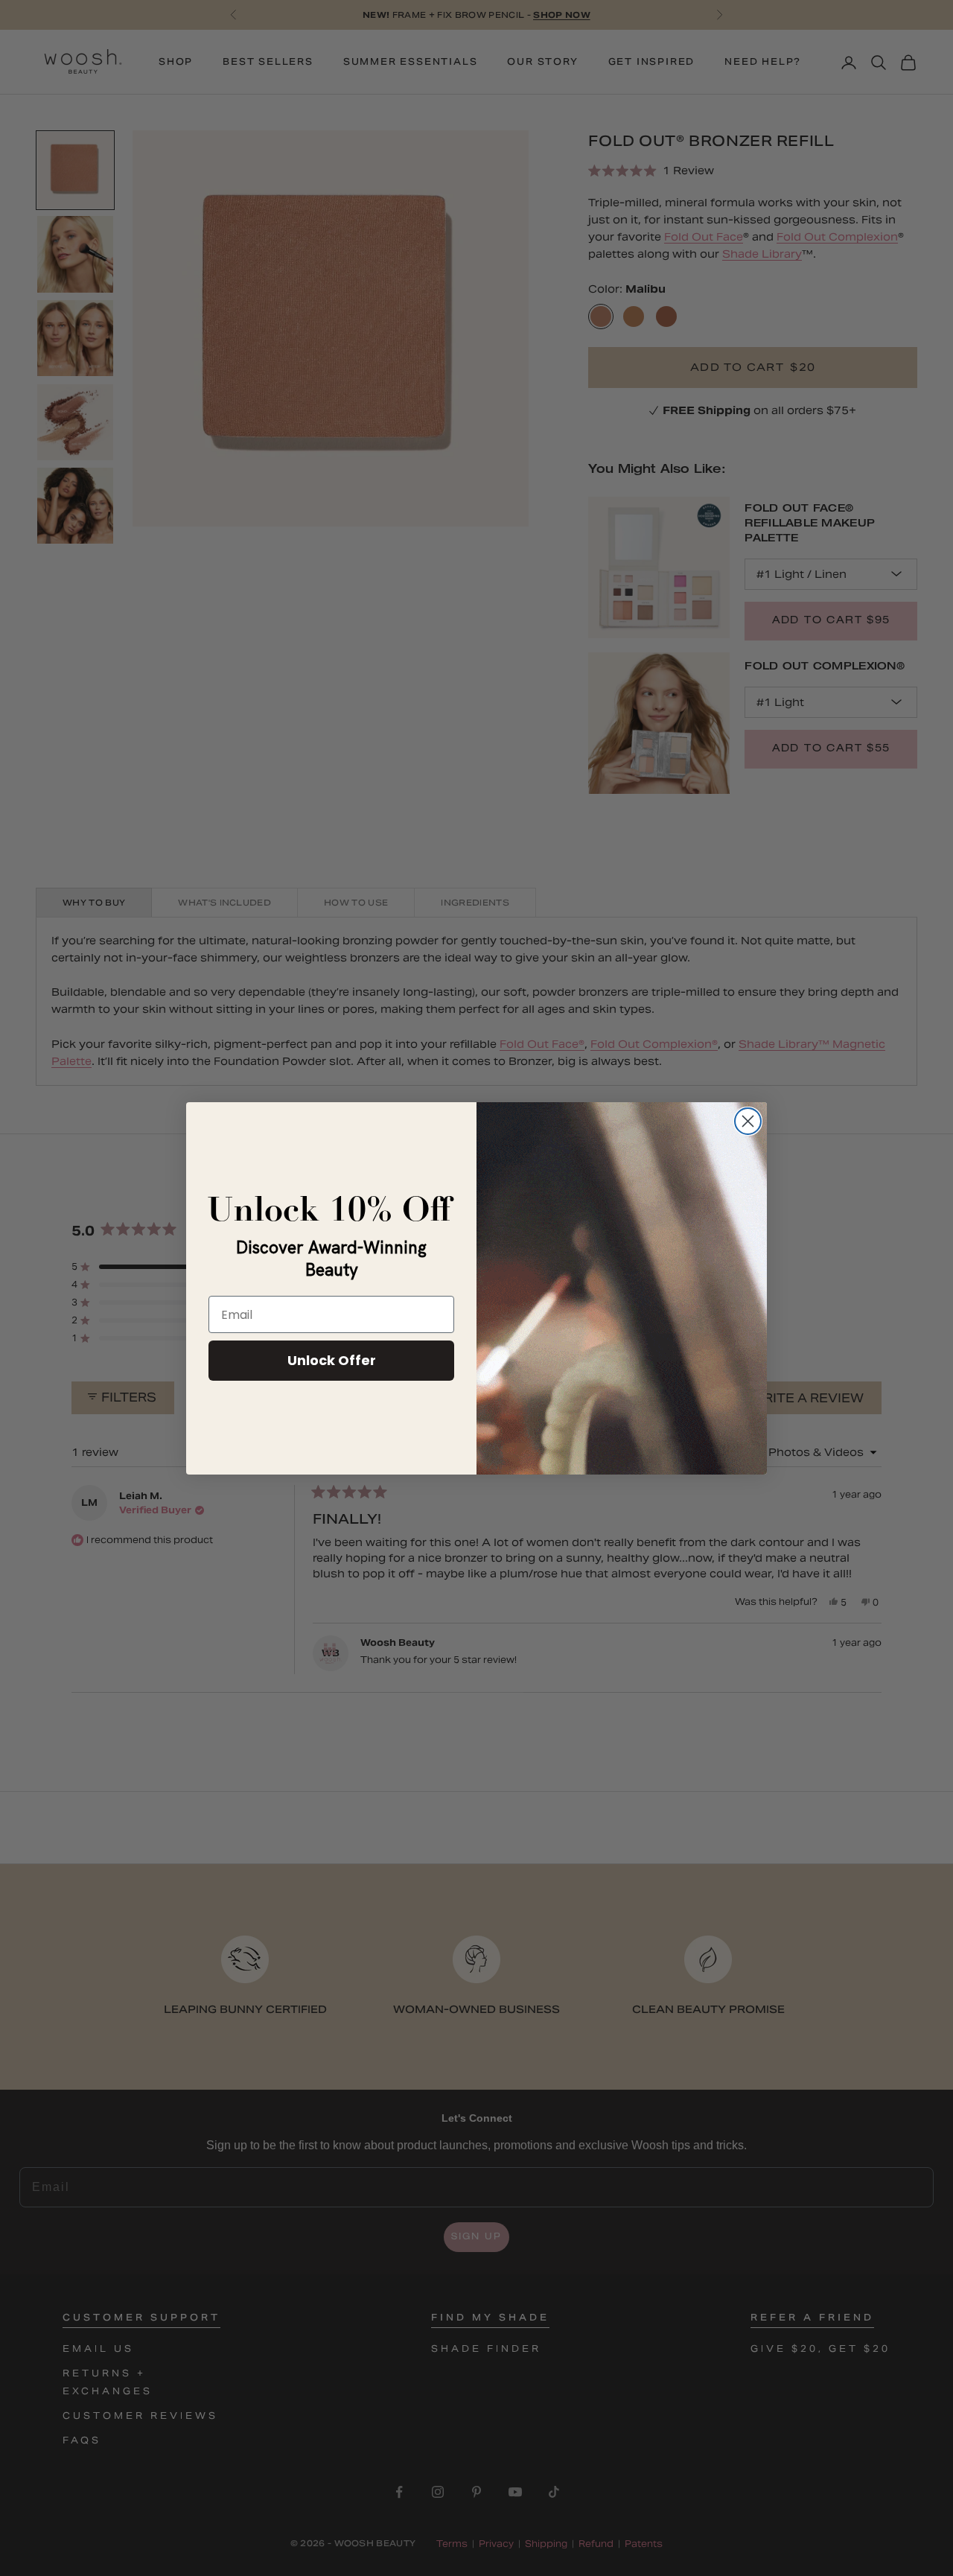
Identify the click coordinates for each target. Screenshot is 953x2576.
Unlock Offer (332, 1360)
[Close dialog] (748, 1121)
